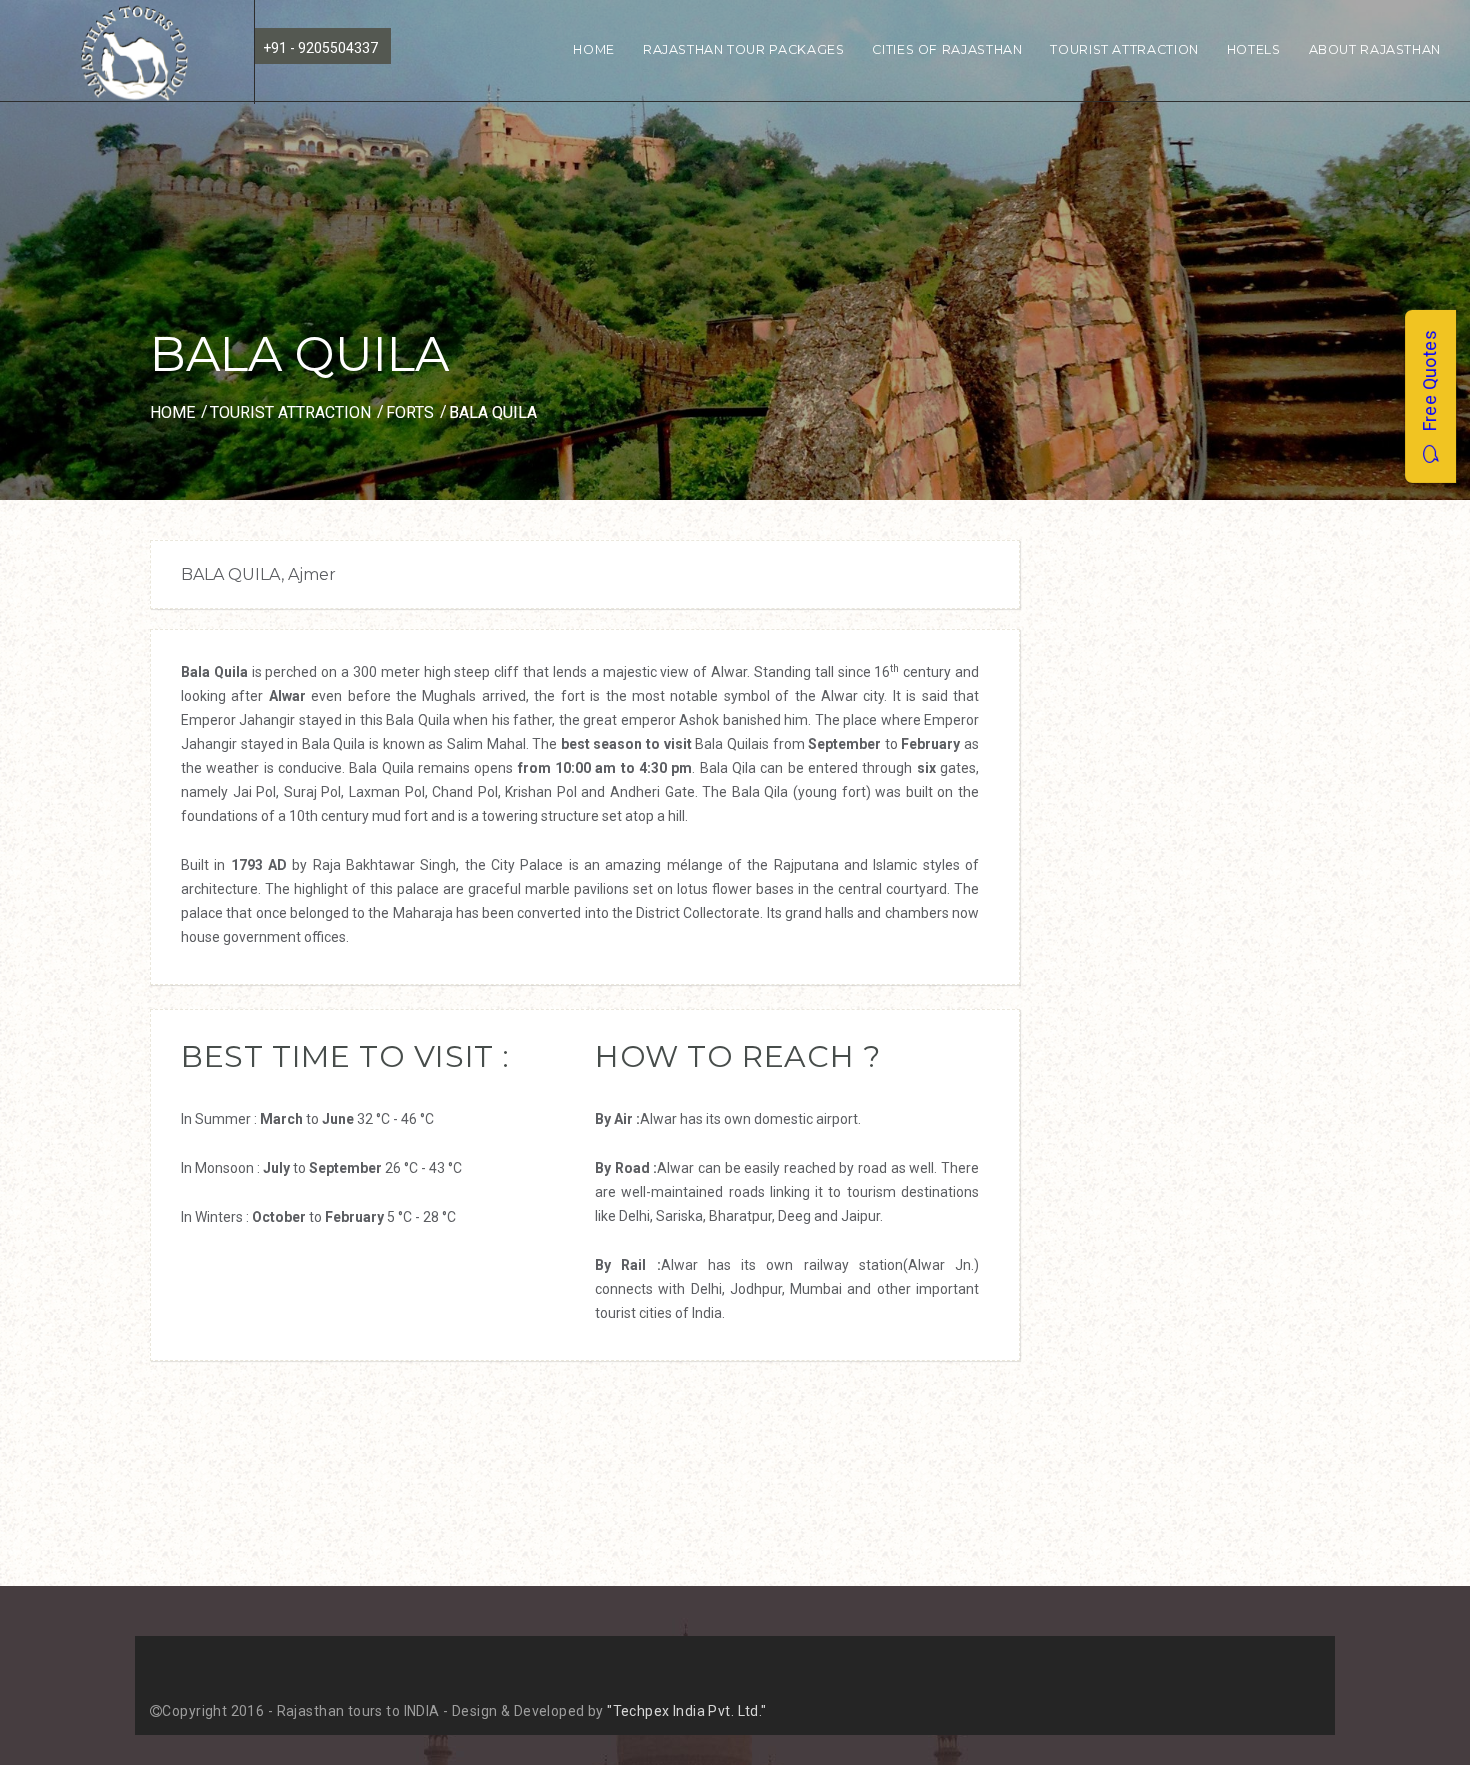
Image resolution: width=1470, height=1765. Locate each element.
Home (594, 49)
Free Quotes (1429, 387)
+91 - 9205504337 (320, 48)
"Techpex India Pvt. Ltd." (687, 1711)
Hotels (1254, 49)
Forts (410, 412)
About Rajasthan (1375, 49)
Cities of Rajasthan (947, 49)
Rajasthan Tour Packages (744, 49)
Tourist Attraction (1124, 49)
